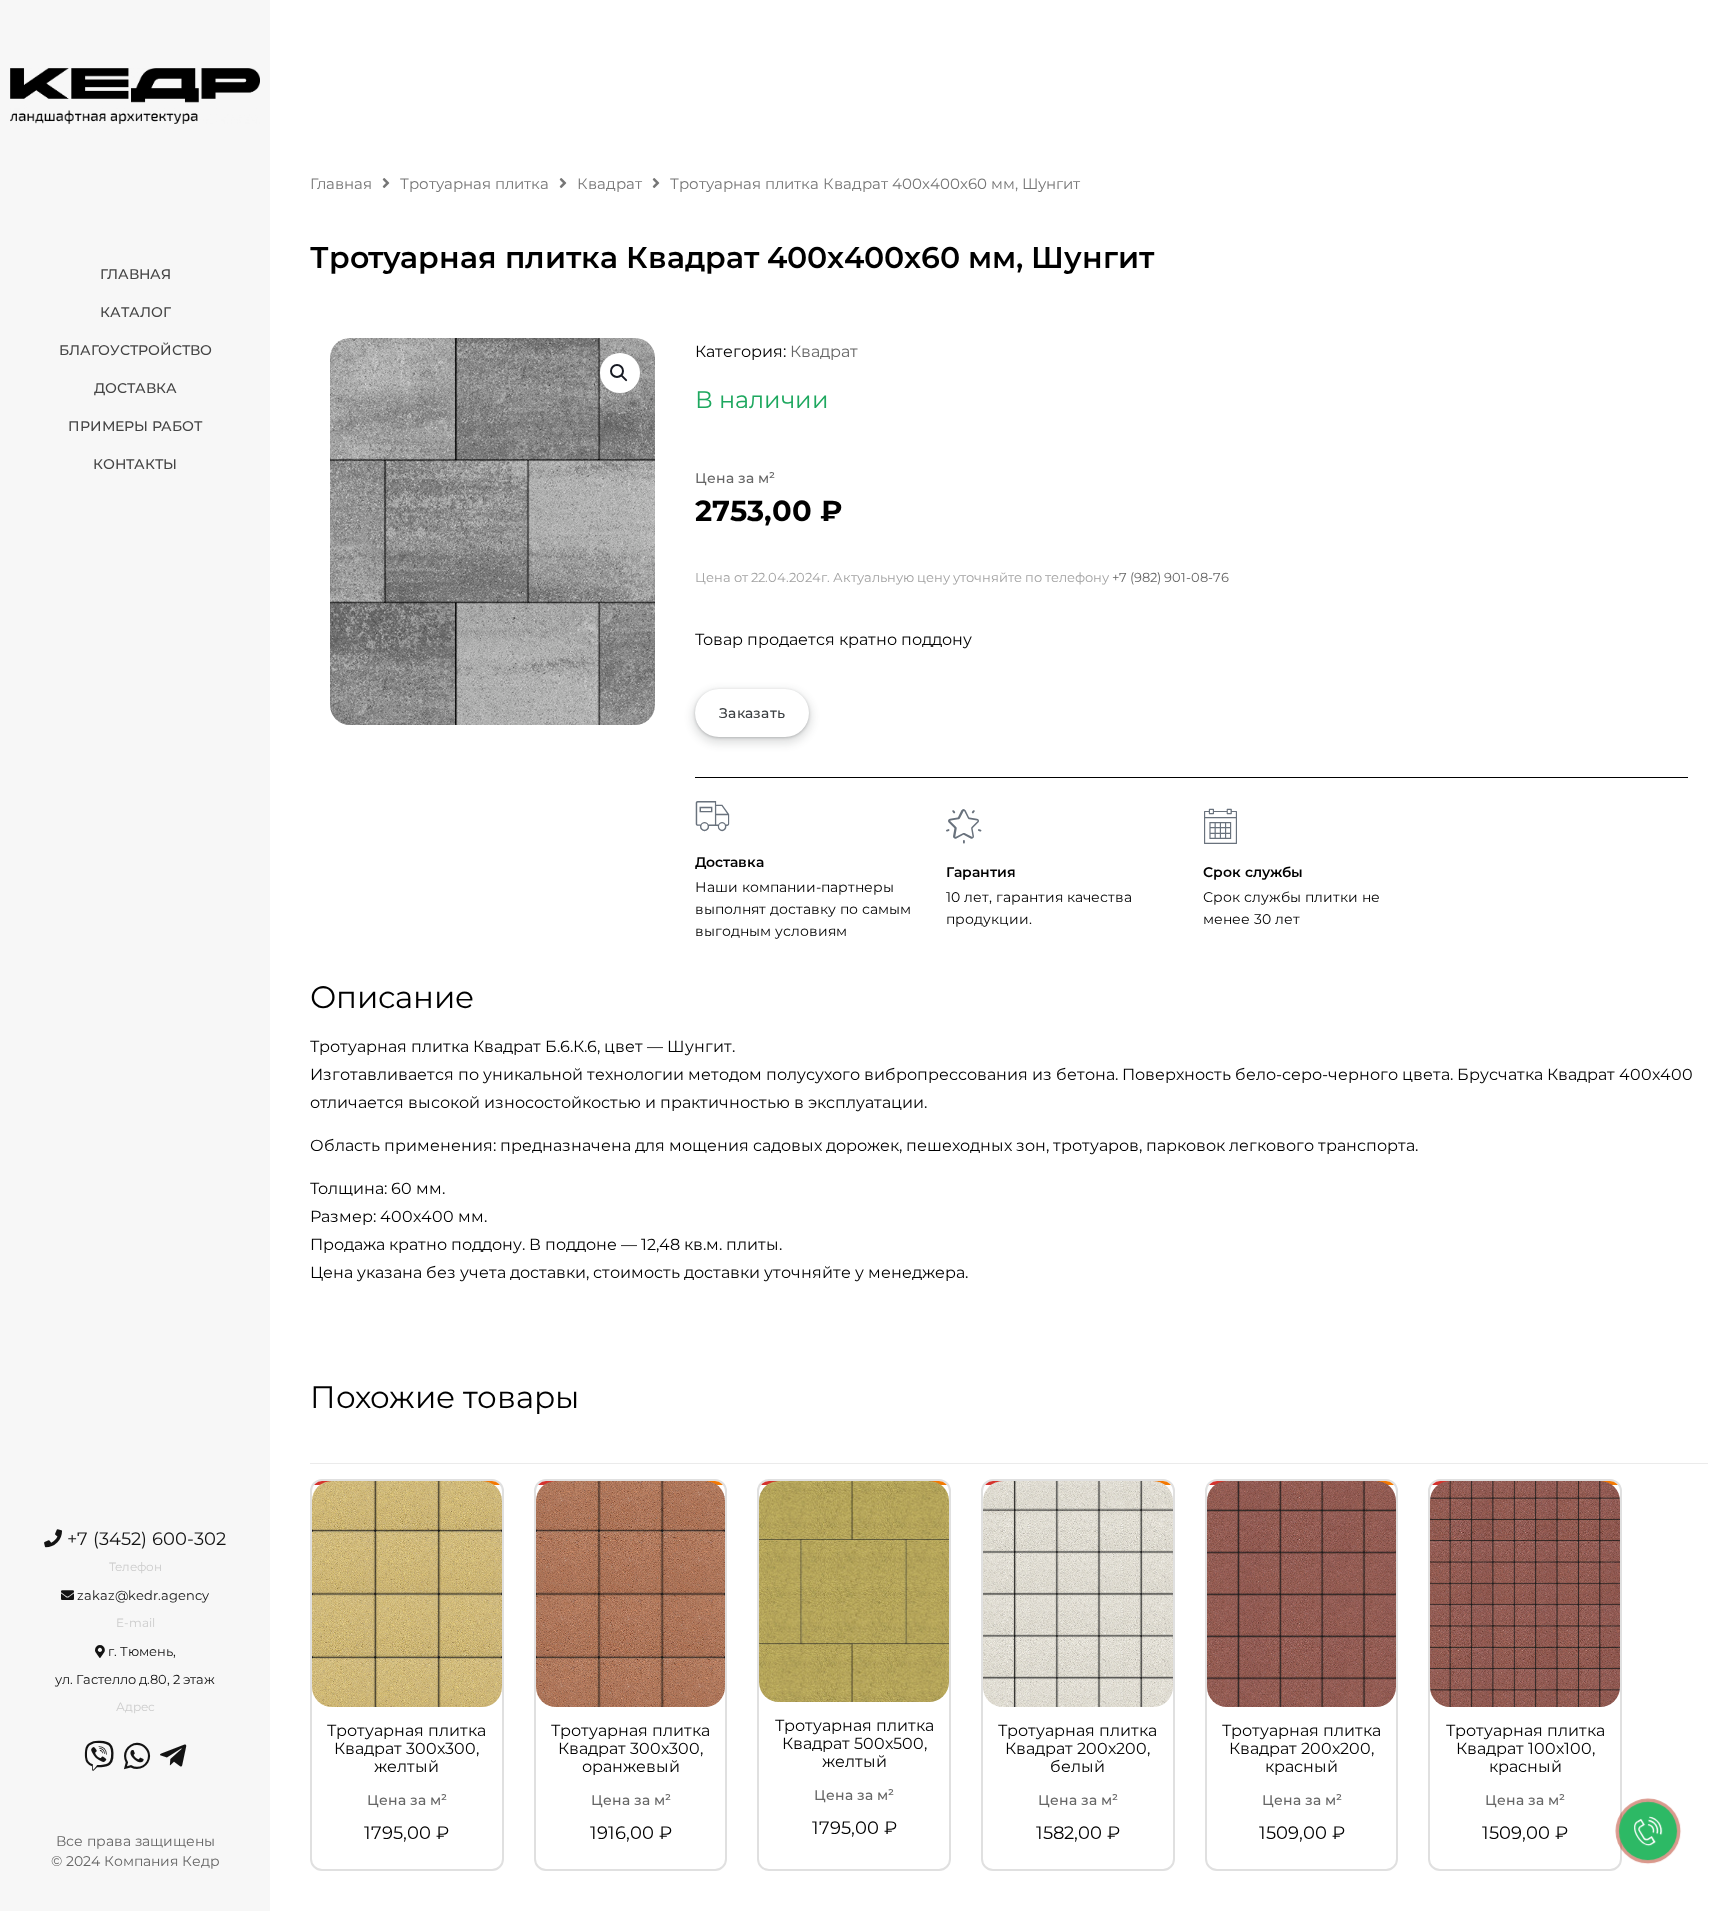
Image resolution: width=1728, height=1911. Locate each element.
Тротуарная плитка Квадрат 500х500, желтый (854, 1744)
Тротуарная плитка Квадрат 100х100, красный (1525, 1749)
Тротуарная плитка (474, 184)
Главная (341, 184)
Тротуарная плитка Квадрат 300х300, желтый (406, 1749)
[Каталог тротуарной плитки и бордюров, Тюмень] (135, 95)
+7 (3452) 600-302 (144, 1539)
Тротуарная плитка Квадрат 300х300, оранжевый (630, 1749)
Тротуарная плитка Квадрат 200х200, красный (1301, 1749)
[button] (620, 373)
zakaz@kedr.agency (141, 1595)
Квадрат (609, 184)
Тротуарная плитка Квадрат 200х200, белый (1077, 1749)
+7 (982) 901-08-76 (1170, 577)
